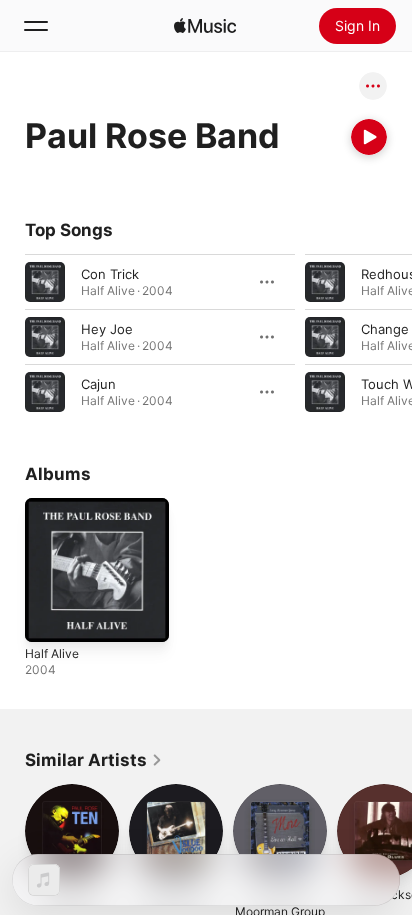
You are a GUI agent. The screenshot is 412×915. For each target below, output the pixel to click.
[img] (205, 26)
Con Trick (110, 274)
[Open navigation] (36, 26)
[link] (94, 760)
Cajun (98, 384)
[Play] (369, 137)
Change (385, 329)
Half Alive (52, 653)
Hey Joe (107, 329)
